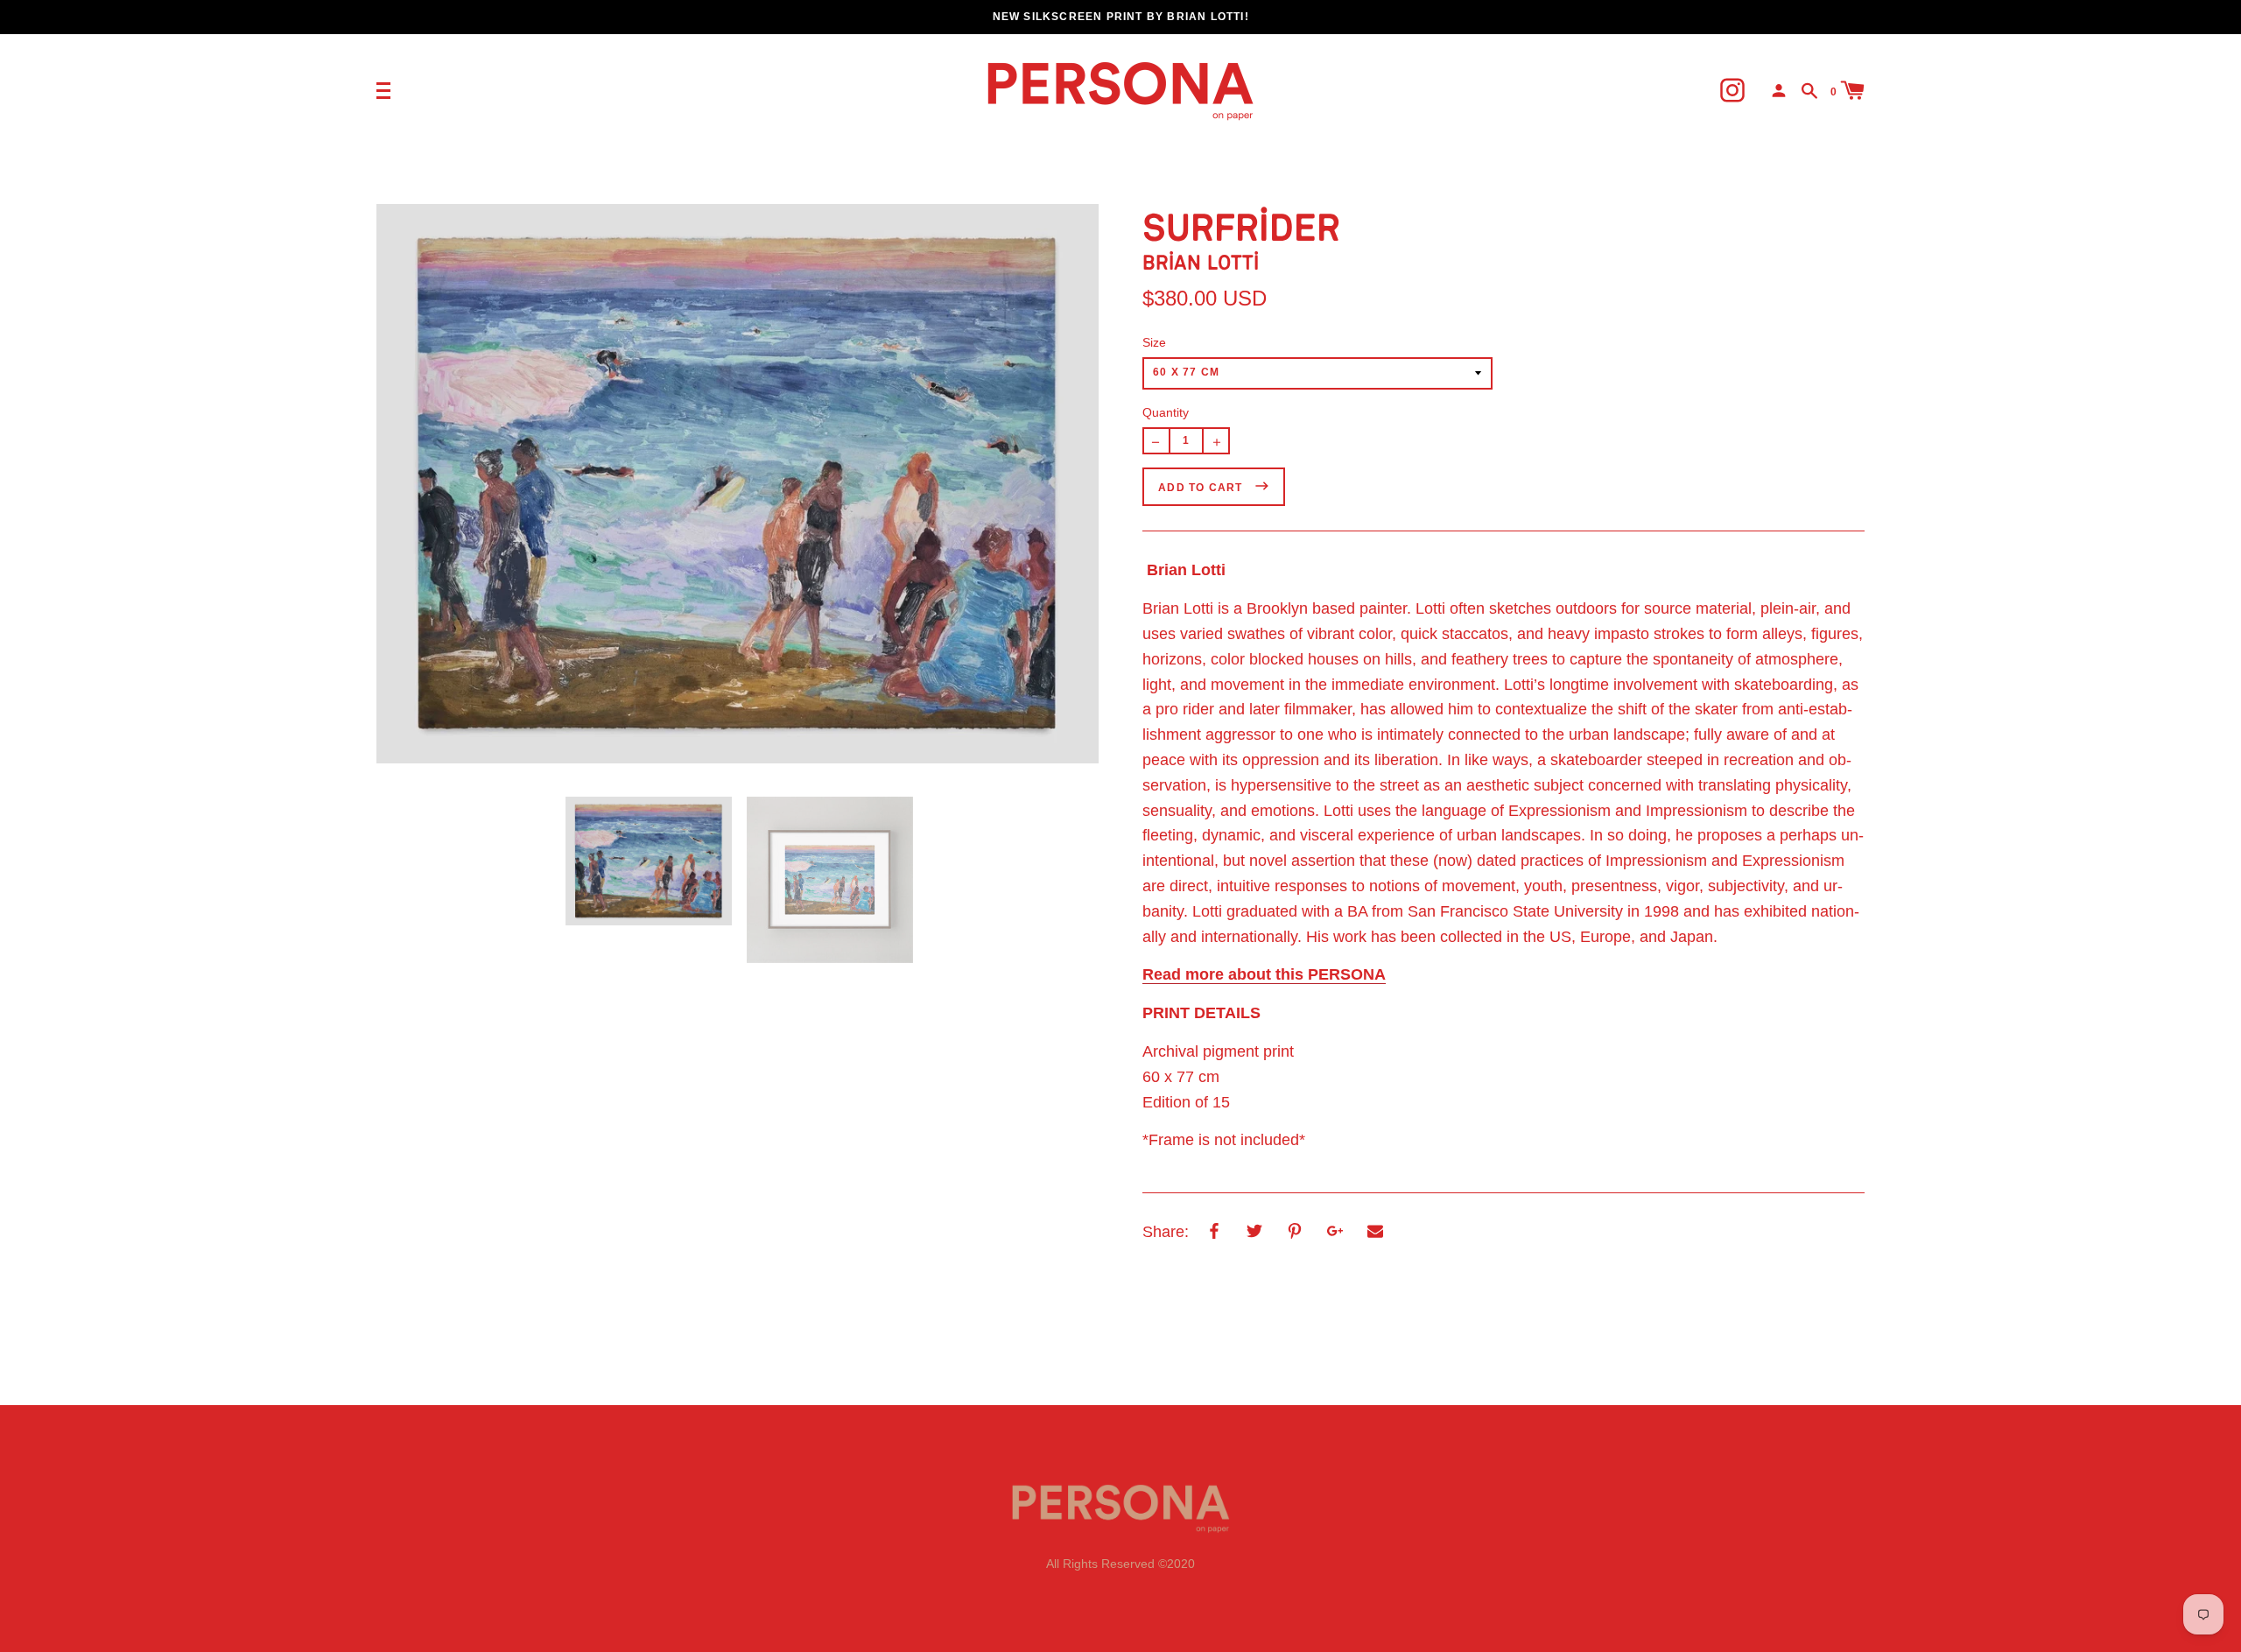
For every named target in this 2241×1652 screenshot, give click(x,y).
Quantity (1166, 412)
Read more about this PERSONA (1264, 974)
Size (1154, 342)
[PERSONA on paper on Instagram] (1732, 90)
